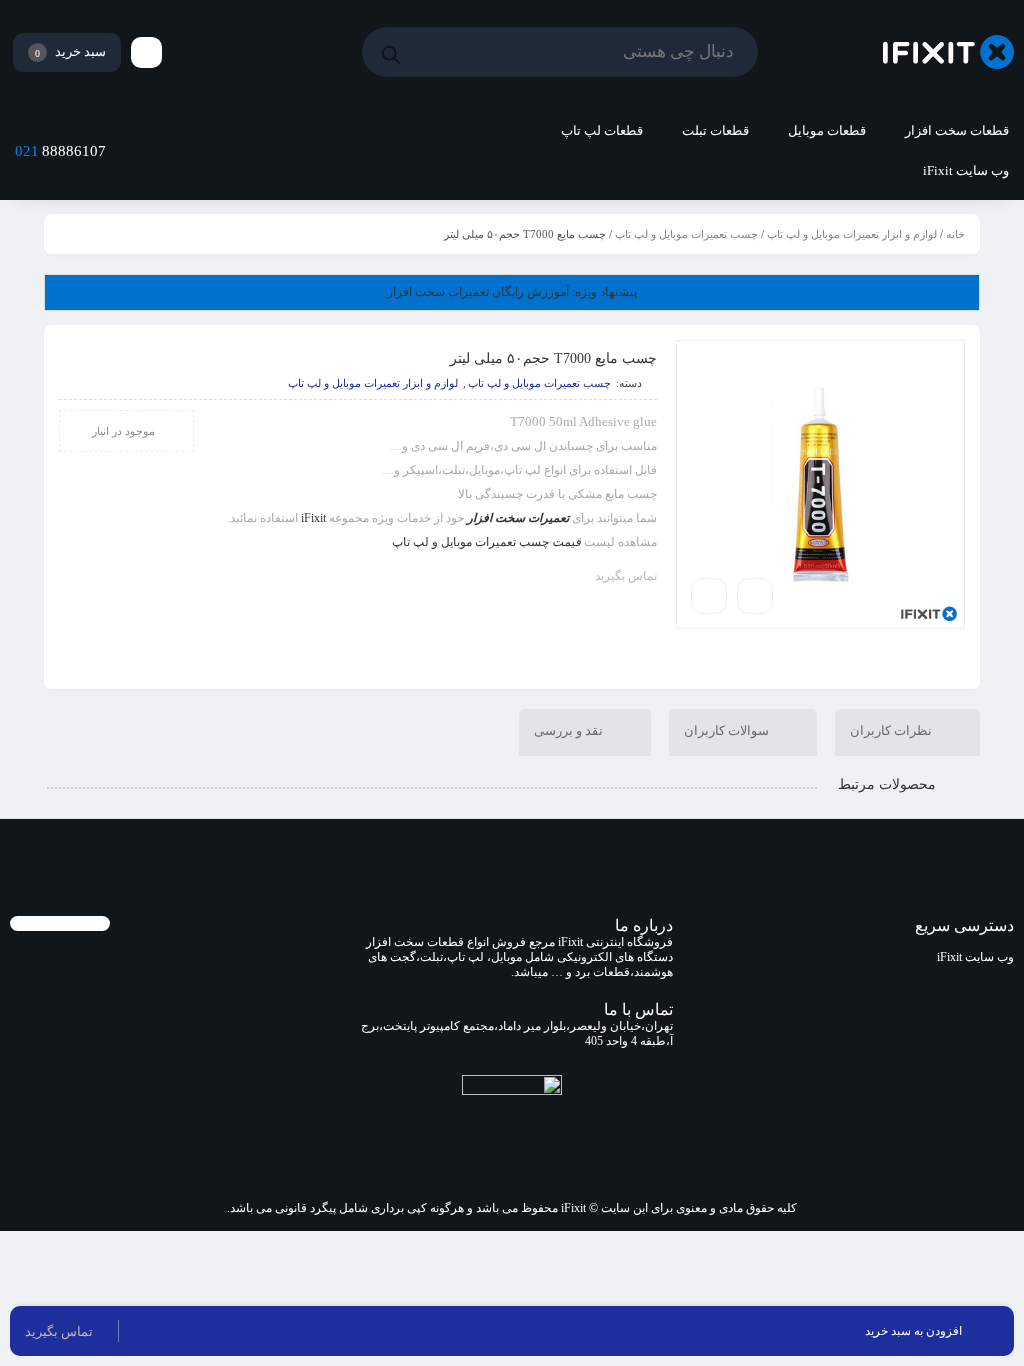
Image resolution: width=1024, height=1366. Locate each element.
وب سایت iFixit (975, 957)
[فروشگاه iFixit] (948, 52)
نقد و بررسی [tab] (570, 731)
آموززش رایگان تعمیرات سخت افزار (512, 292)
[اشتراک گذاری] (755, 596)
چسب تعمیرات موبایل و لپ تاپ (686, 234)
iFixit (313, 518)
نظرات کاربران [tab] (892, 731)
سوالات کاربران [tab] (728, 731)
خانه (955, 234)
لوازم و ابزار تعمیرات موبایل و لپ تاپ (852, 234)
